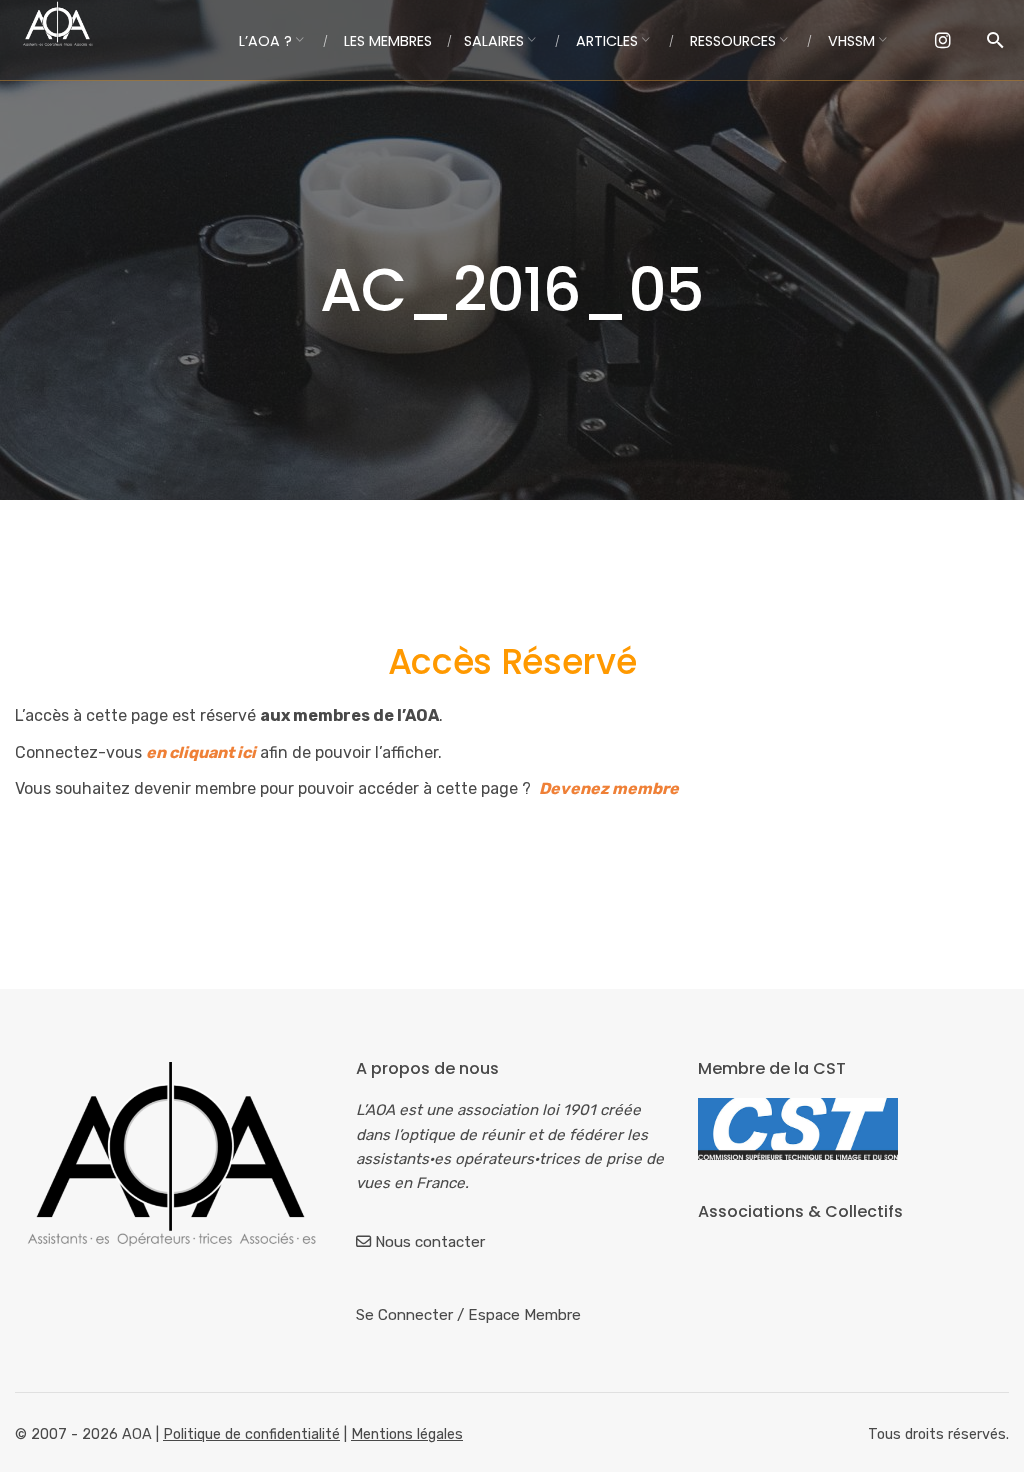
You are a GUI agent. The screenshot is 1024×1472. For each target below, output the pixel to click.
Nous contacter (430, 1242)
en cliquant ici (201, 752)
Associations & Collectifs (800, 1211)
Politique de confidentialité (251, 1434)
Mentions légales (407, 1434)
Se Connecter (404, 1315)
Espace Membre (524, 1315)
